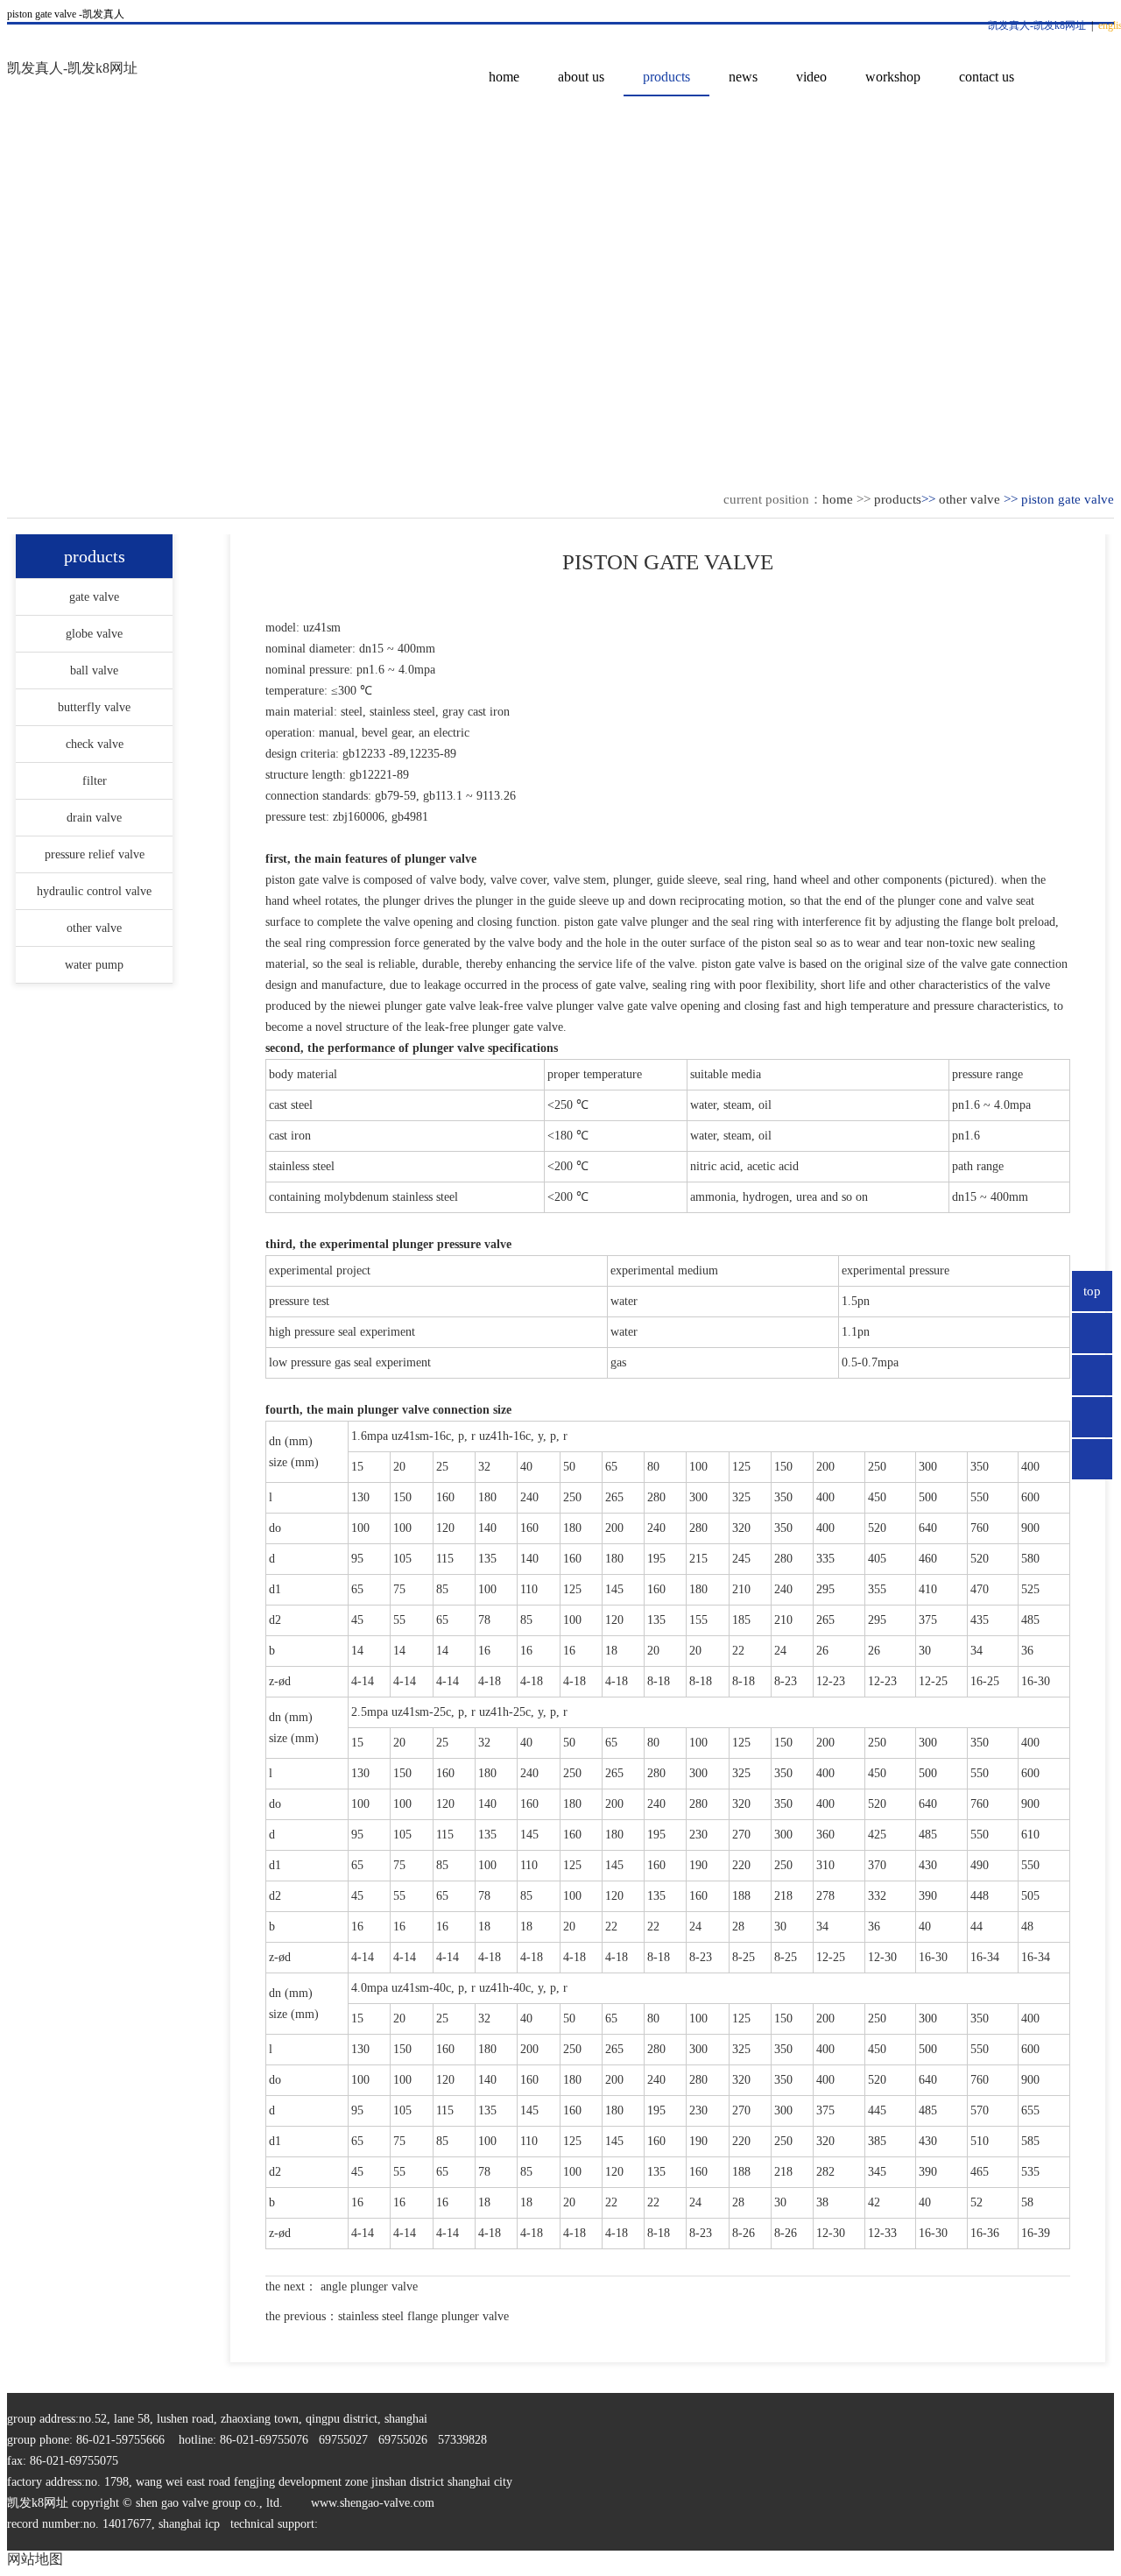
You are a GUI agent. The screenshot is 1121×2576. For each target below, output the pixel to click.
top (1092, 1291)
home (504, 77)
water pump (94, 965)
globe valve (94, 634)
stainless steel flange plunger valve (423, 2316)
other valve (969, 499)
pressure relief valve (95, 854)
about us (581, 77)
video (811, 77)
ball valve (94, 670)
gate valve (94, 597)
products (666, 77)
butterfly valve (94, 707)
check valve (95, 744)
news (743, 77)
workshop (893, 77)
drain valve (94, 818)
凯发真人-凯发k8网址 (1037, 25)
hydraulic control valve (94, 891)
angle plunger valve (367, 2287)
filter (95, 781)
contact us (987, 77)
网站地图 (35, 2559)
